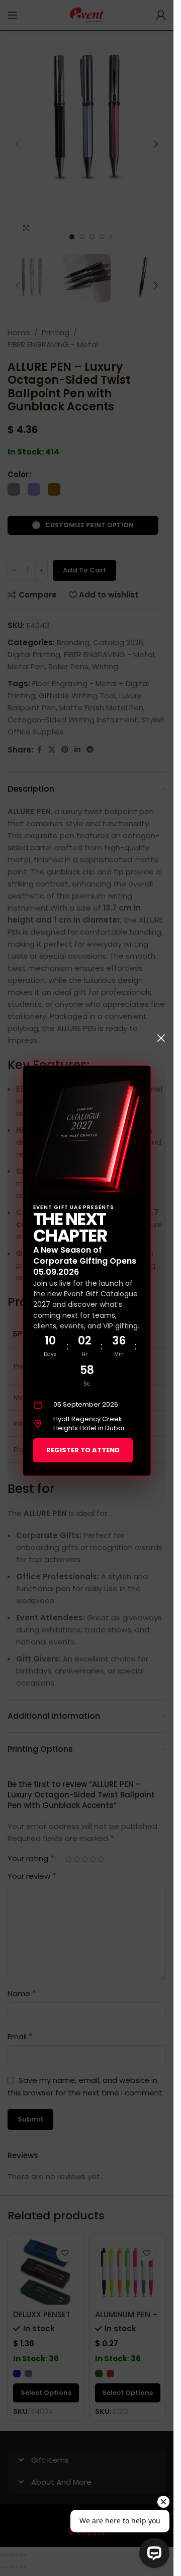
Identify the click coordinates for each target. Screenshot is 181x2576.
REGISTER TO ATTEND (83, 1450)
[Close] (161, 1038)
